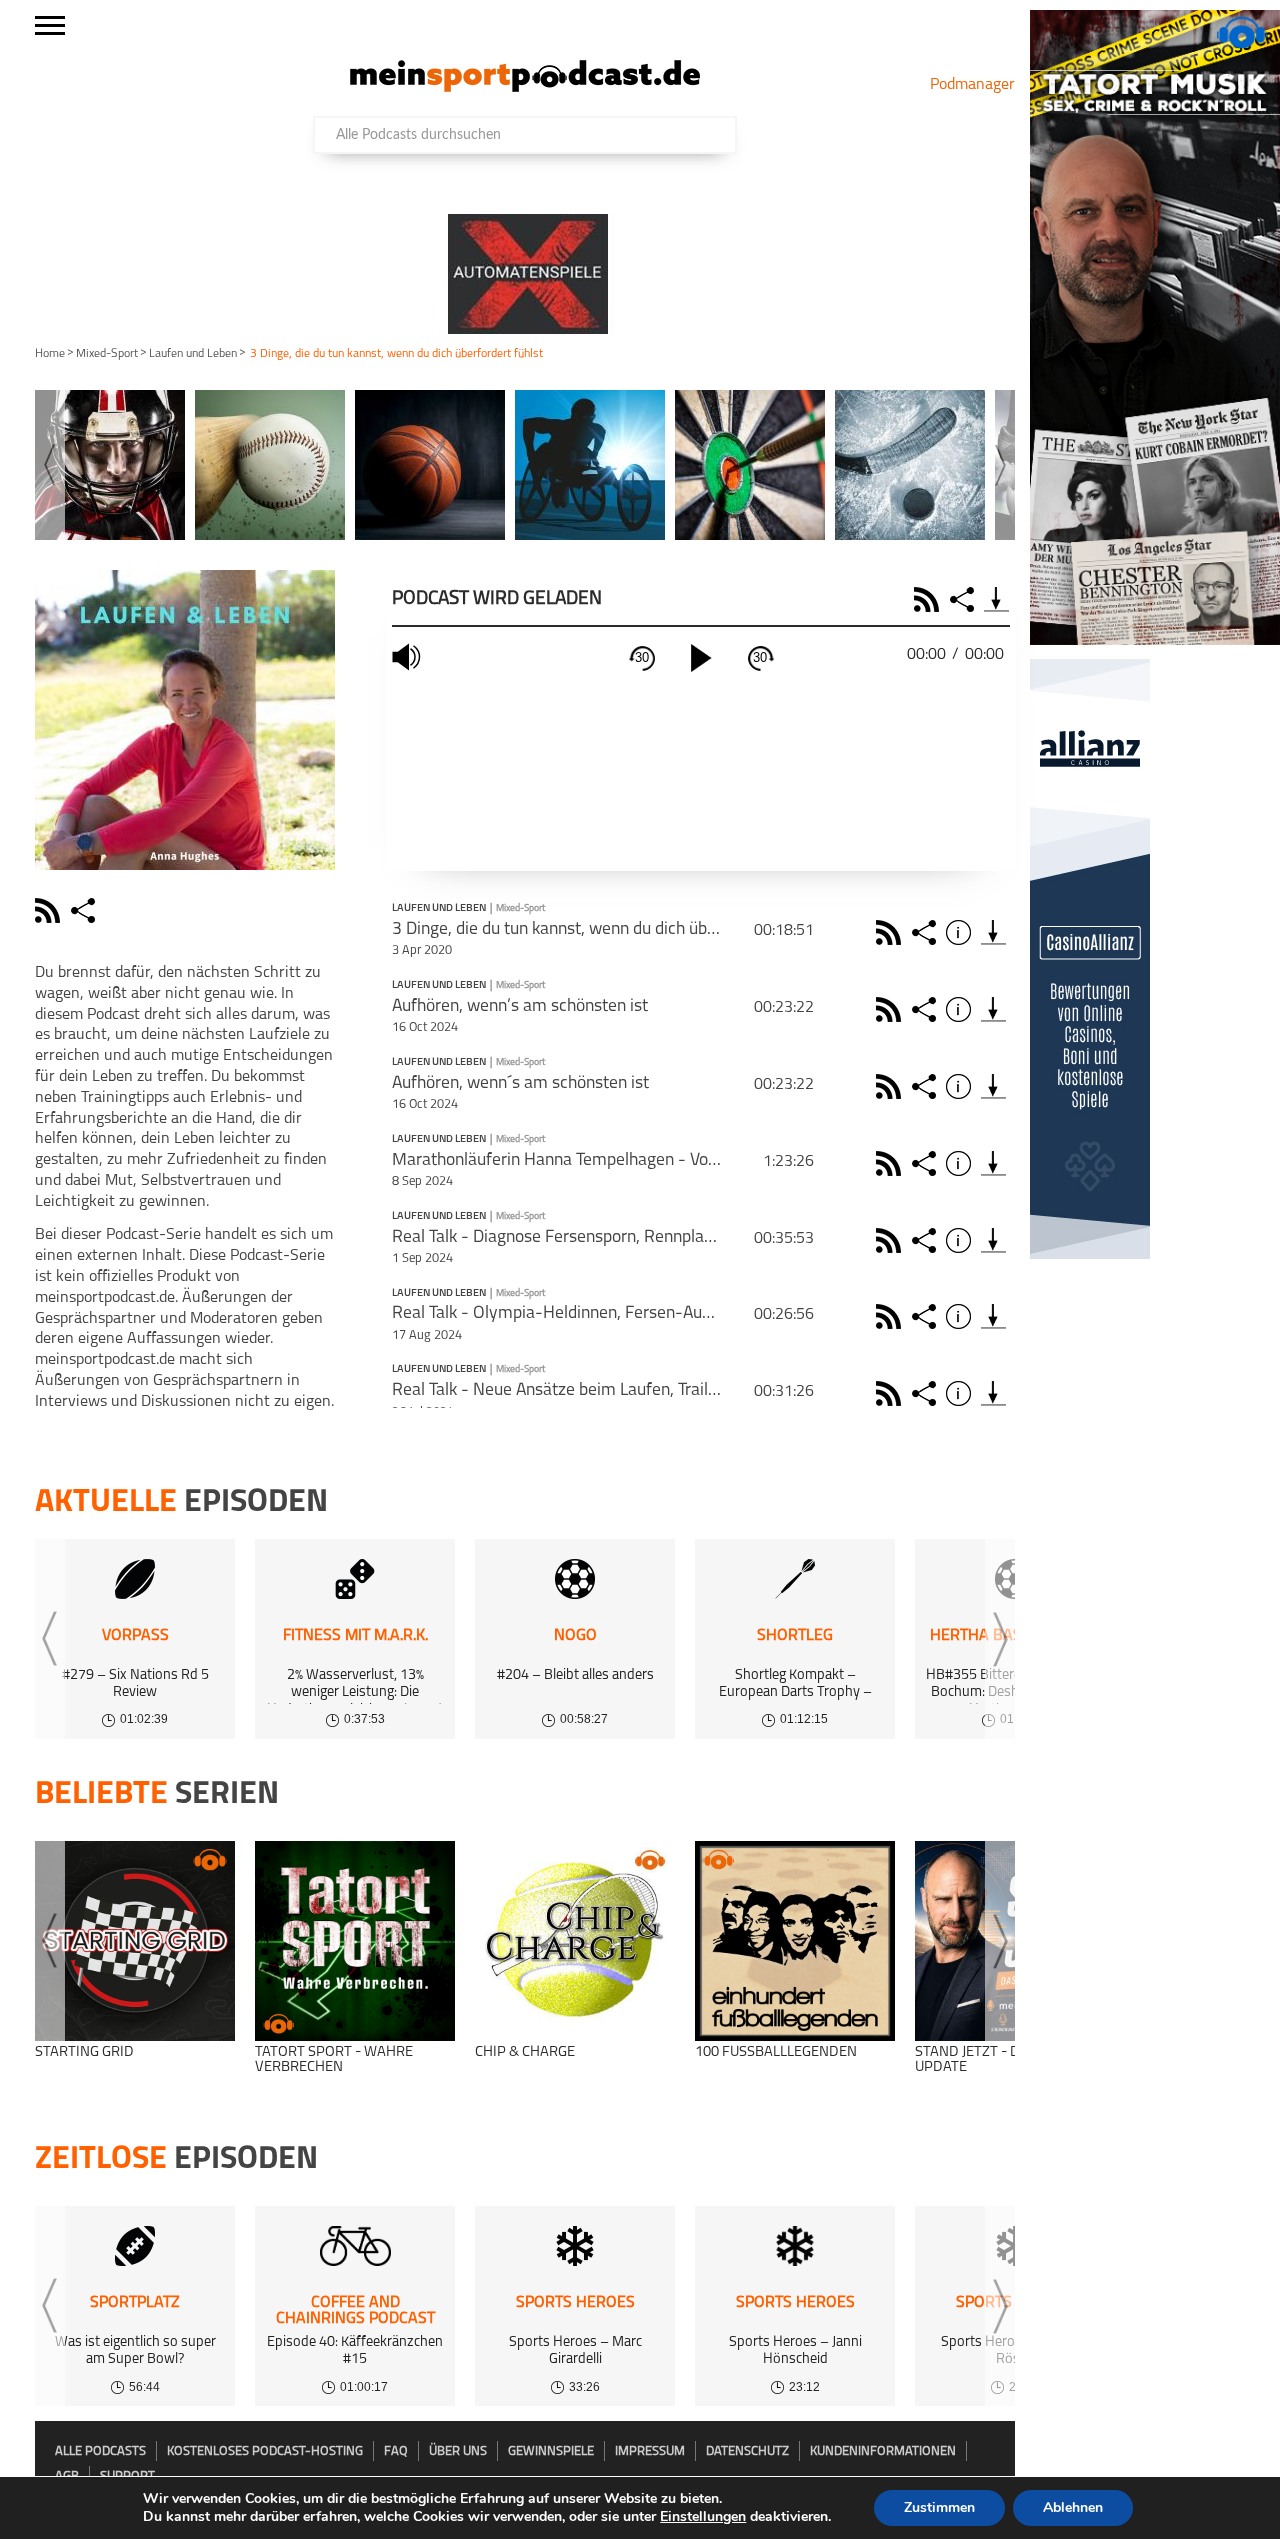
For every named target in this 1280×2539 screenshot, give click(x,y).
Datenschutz (747, 2451)
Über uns (458, 2451)
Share (964, 599)
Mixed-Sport (107, 354)
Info (961, 932)
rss (50, 910)
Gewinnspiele (551, 2451)
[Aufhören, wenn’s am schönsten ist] (993, 1009)
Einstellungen (703, 2517)
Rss (891, 932)
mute (409, 657)
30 (642, 657)
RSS (929, 599)
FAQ (396, 2451)
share (85, 910)
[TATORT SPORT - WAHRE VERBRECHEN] (355, 1941)
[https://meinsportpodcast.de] (525, 88)
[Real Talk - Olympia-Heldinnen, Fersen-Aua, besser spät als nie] (993, 1316)
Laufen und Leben (193, 354)
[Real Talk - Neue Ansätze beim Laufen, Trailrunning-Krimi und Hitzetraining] (993, 1393)
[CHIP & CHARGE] (575, 1941)
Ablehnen (1073, 2507)
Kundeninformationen (883, 2451)
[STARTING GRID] (135, 1941)
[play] (701, 658)
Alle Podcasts (100, 2451)
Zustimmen (939, 2507)
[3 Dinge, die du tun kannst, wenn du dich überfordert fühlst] (993, 932)
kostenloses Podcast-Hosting (265, 2451)
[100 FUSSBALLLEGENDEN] (795, 1941)
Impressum (650, 2451)
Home (50, 354)
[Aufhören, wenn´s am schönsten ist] (993, 1086)
